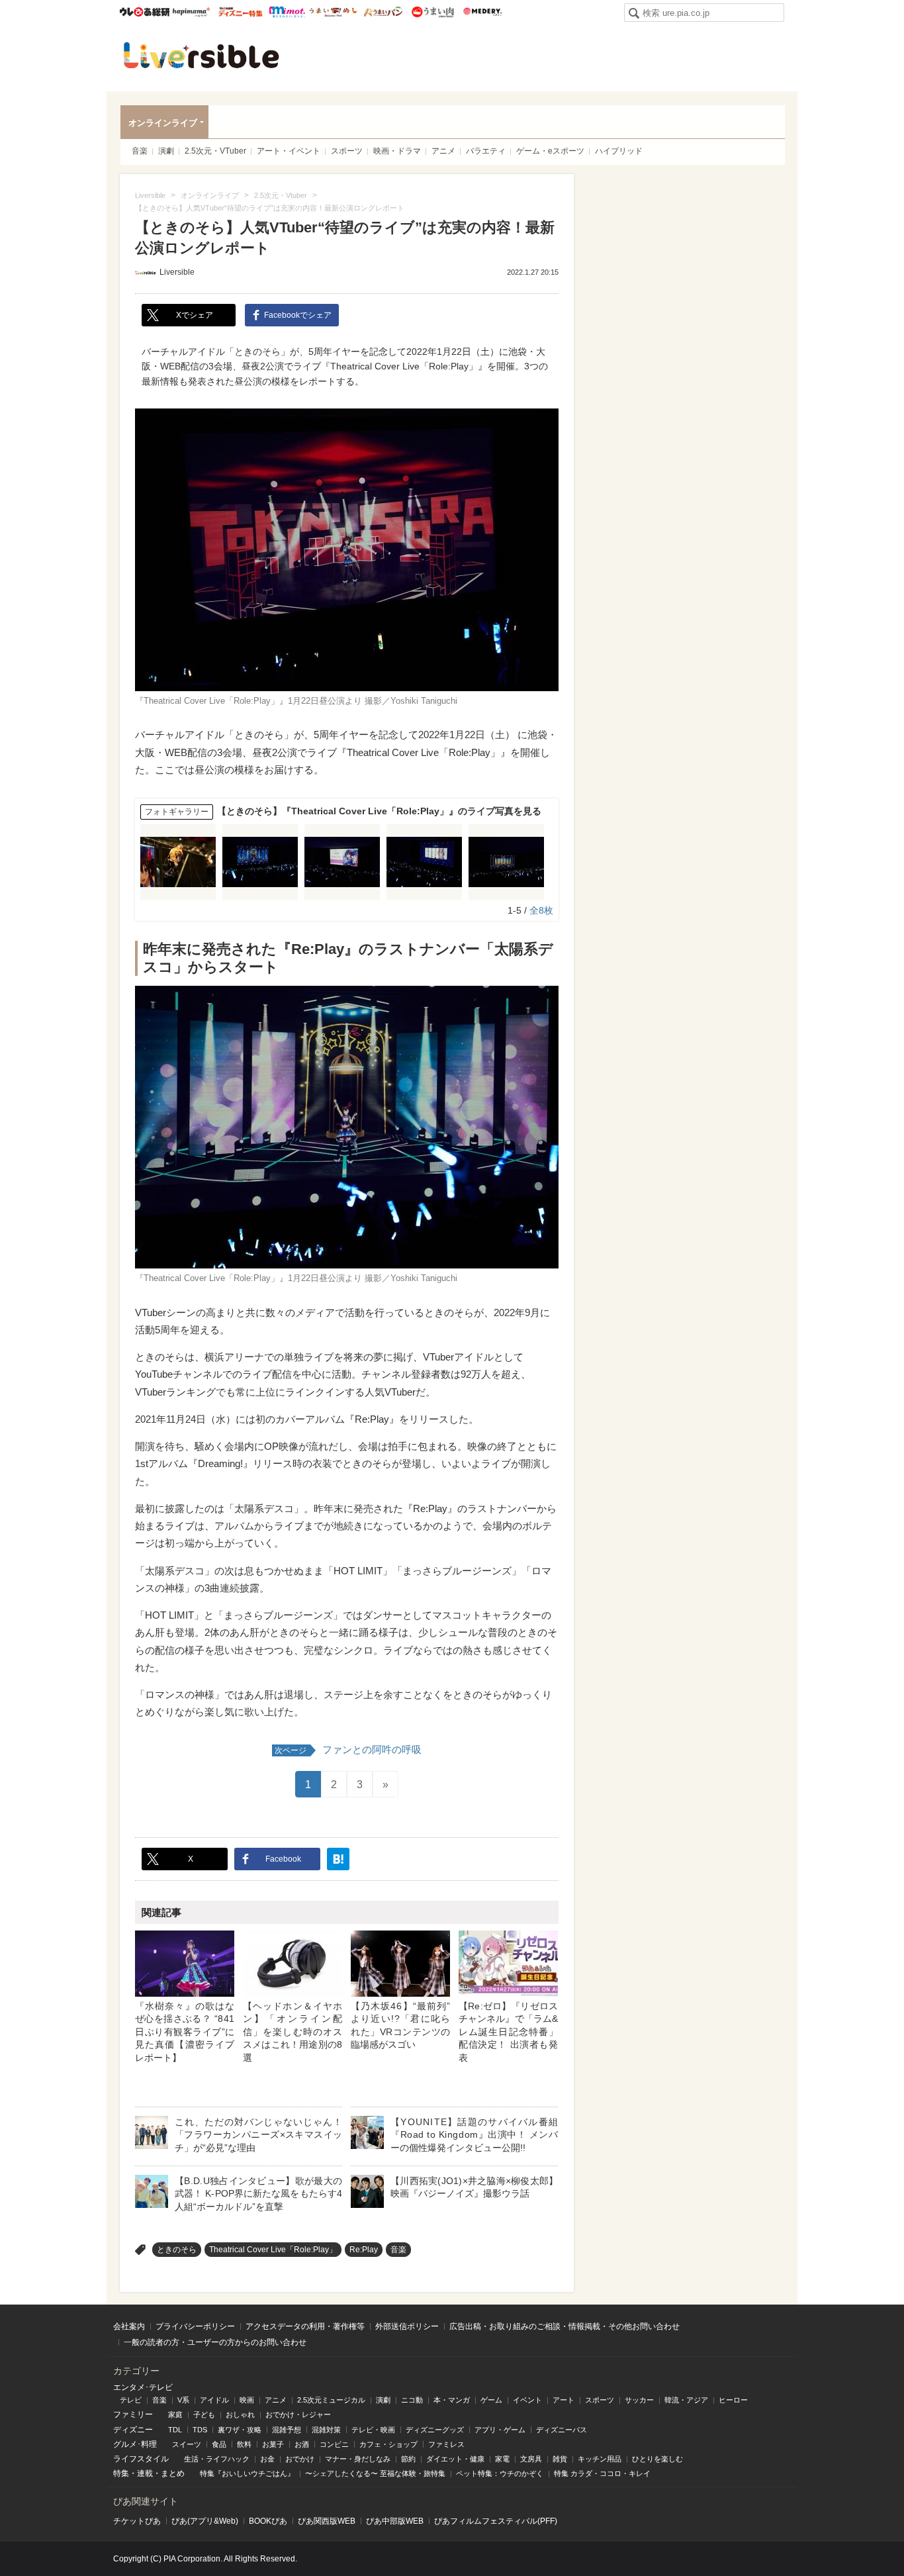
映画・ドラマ (397, 151)
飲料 (244, 2444)
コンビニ (334, 2444)
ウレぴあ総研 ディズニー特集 (241, 12)
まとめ (173, 2473)
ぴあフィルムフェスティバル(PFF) (496, 2521)
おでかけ (300, 2459)
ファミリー (133, 2414)
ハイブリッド (619, 151)
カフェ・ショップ (388, 2444)
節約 (408, 2459)
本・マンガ (452, 2400)
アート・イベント (289, 151)
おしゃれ (240, 2414)
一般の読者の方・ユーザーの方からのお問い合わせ (215, 2342)
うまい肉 (432, 12)
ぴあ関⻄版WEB (327, 2521)
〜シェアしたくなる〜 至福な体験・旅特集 (375, 2473)
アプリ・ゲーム (500, 2430)
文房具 (531, 2459)
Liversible (201, 55)
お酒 (302, 2444)
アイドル (214, 2400)
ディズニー (133, 2430)
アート (564, 2400)
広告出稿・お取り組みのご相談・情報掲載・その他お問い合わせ (565, 2326)
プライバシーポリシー (195, 2326)
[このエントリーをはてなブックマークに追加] (338, 1859)
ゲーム (491, 2400)
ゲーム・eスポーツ (550, 151)
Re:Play (364, 2250)
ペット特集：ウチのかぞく (500, 2473)
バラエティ (486, 151)
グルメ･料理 (135, 2444)
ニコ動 (412, 2400)
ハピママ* (191, 12)
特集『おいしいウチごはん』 (247, 2473)
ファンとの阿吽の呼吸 (348, 1749)
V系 (183, 2400)
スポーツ (347, 151)
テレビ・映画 (373, 2430)
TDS (200, 2430)
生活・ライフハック (217, 2459)
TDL (175, 2430)
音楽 (140, 151)
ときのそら (177, 2250)
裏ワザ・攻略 (240, 2430)
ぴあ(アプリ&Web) (205, 2521)
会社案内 (129, 2326)
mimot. (287, 12)
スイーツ (187, 2444)
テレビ (131, 2400)
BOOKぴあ (268, 2521)
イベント (527, 2400)
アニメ (443, 151)
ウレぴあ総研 (145, 12)
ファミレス (446, 2444)
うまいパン (383, 12)
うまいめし (333, 12)
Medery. (482, 12)
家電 (502, 2459)
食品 (219, 2444)
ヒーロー (733, 2400)
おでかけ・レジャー (298, 2414)
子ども (204, 2414)
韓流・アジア (686, 2400)
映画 (247, 2400)
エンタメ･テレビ (143, 2387)
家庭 (175, 2414)
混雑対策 (326, 2430)
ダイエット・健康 (455, 2459)
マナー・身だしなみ (358, 2459)
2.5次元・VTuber (215, 151)
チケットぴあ (137, 2521)
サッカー (639, 2400)
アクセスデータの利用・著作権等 (305, 2326)
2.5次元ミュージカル (331, 2400)
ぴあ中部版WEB (395, 2521)
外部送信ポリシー (407, 2326)
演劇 (166, 151)
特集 (121, 2473)
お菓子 (273, 2444)
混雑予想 (287, 2430)
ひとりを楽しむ (657, 2459)
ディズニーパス (562, 2430)
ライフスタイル (141, 2459)
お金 (267, 2459)
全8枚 (541, 910)
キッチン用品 (600, 2459)
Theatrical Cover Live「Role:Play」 (273, 2250)
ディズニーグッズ (435, 2430)
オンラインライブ (163, 123)
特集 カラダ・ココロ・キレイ (602, 2473)
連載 (145, 2473)
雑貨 (560, 2459)
